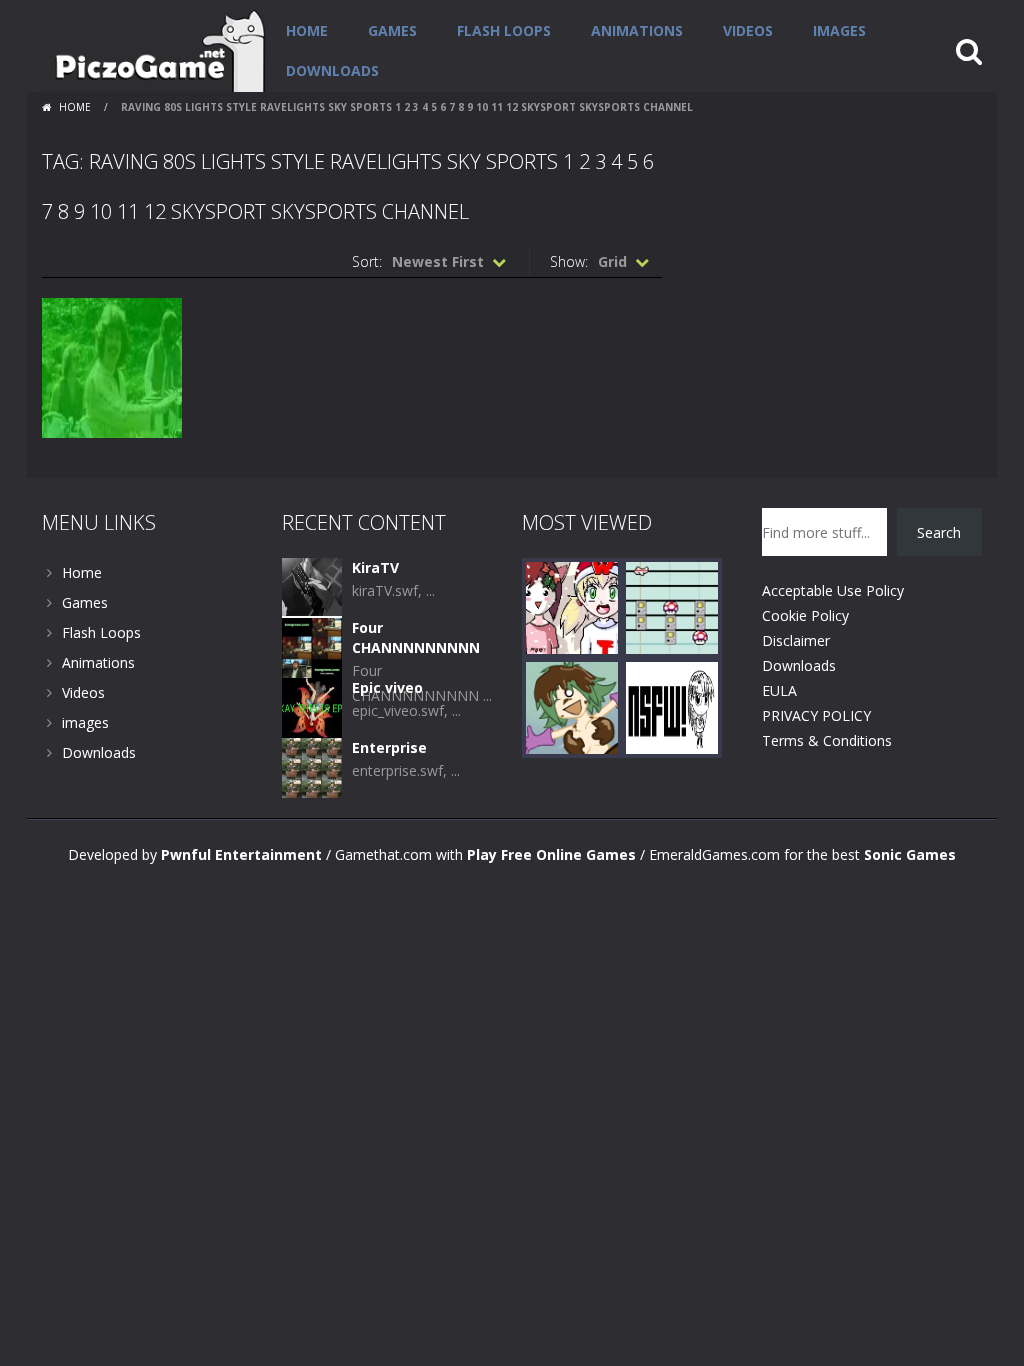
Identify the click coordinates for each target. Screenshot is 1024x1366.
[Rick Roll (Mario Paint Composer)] (672, 606)
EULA (779, 690)
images (839, 30)
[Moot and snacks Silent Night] (572, 606)
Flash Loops (504, 30)
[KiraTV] (312, 586)
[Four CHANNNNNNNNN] (312, 646)
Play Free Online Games (551, 854)
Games (392, 30)
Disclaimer (796, 640)
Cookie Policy (805, 615)
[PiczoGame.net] (154, 49)
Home (307, 30)
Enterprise (389, 747)
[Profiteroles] (572, 706)
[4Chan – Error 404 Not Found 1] (672, 706)
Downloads (332, 70)
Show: (569, 261)
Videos (748, 30)
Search (939, 532)
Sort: (367, 261)
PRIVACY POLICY (816, 715)
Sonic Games (910, 854)
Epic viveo (387, 687)
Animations (637, 30)
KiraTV (375, 567)
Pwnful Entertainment (241, 854)
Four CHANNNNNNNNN (416, 637)
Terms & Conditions (827, 740)
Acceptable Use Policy (833, 590)
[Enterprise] (312, 766)
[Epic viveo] (312, 706)
